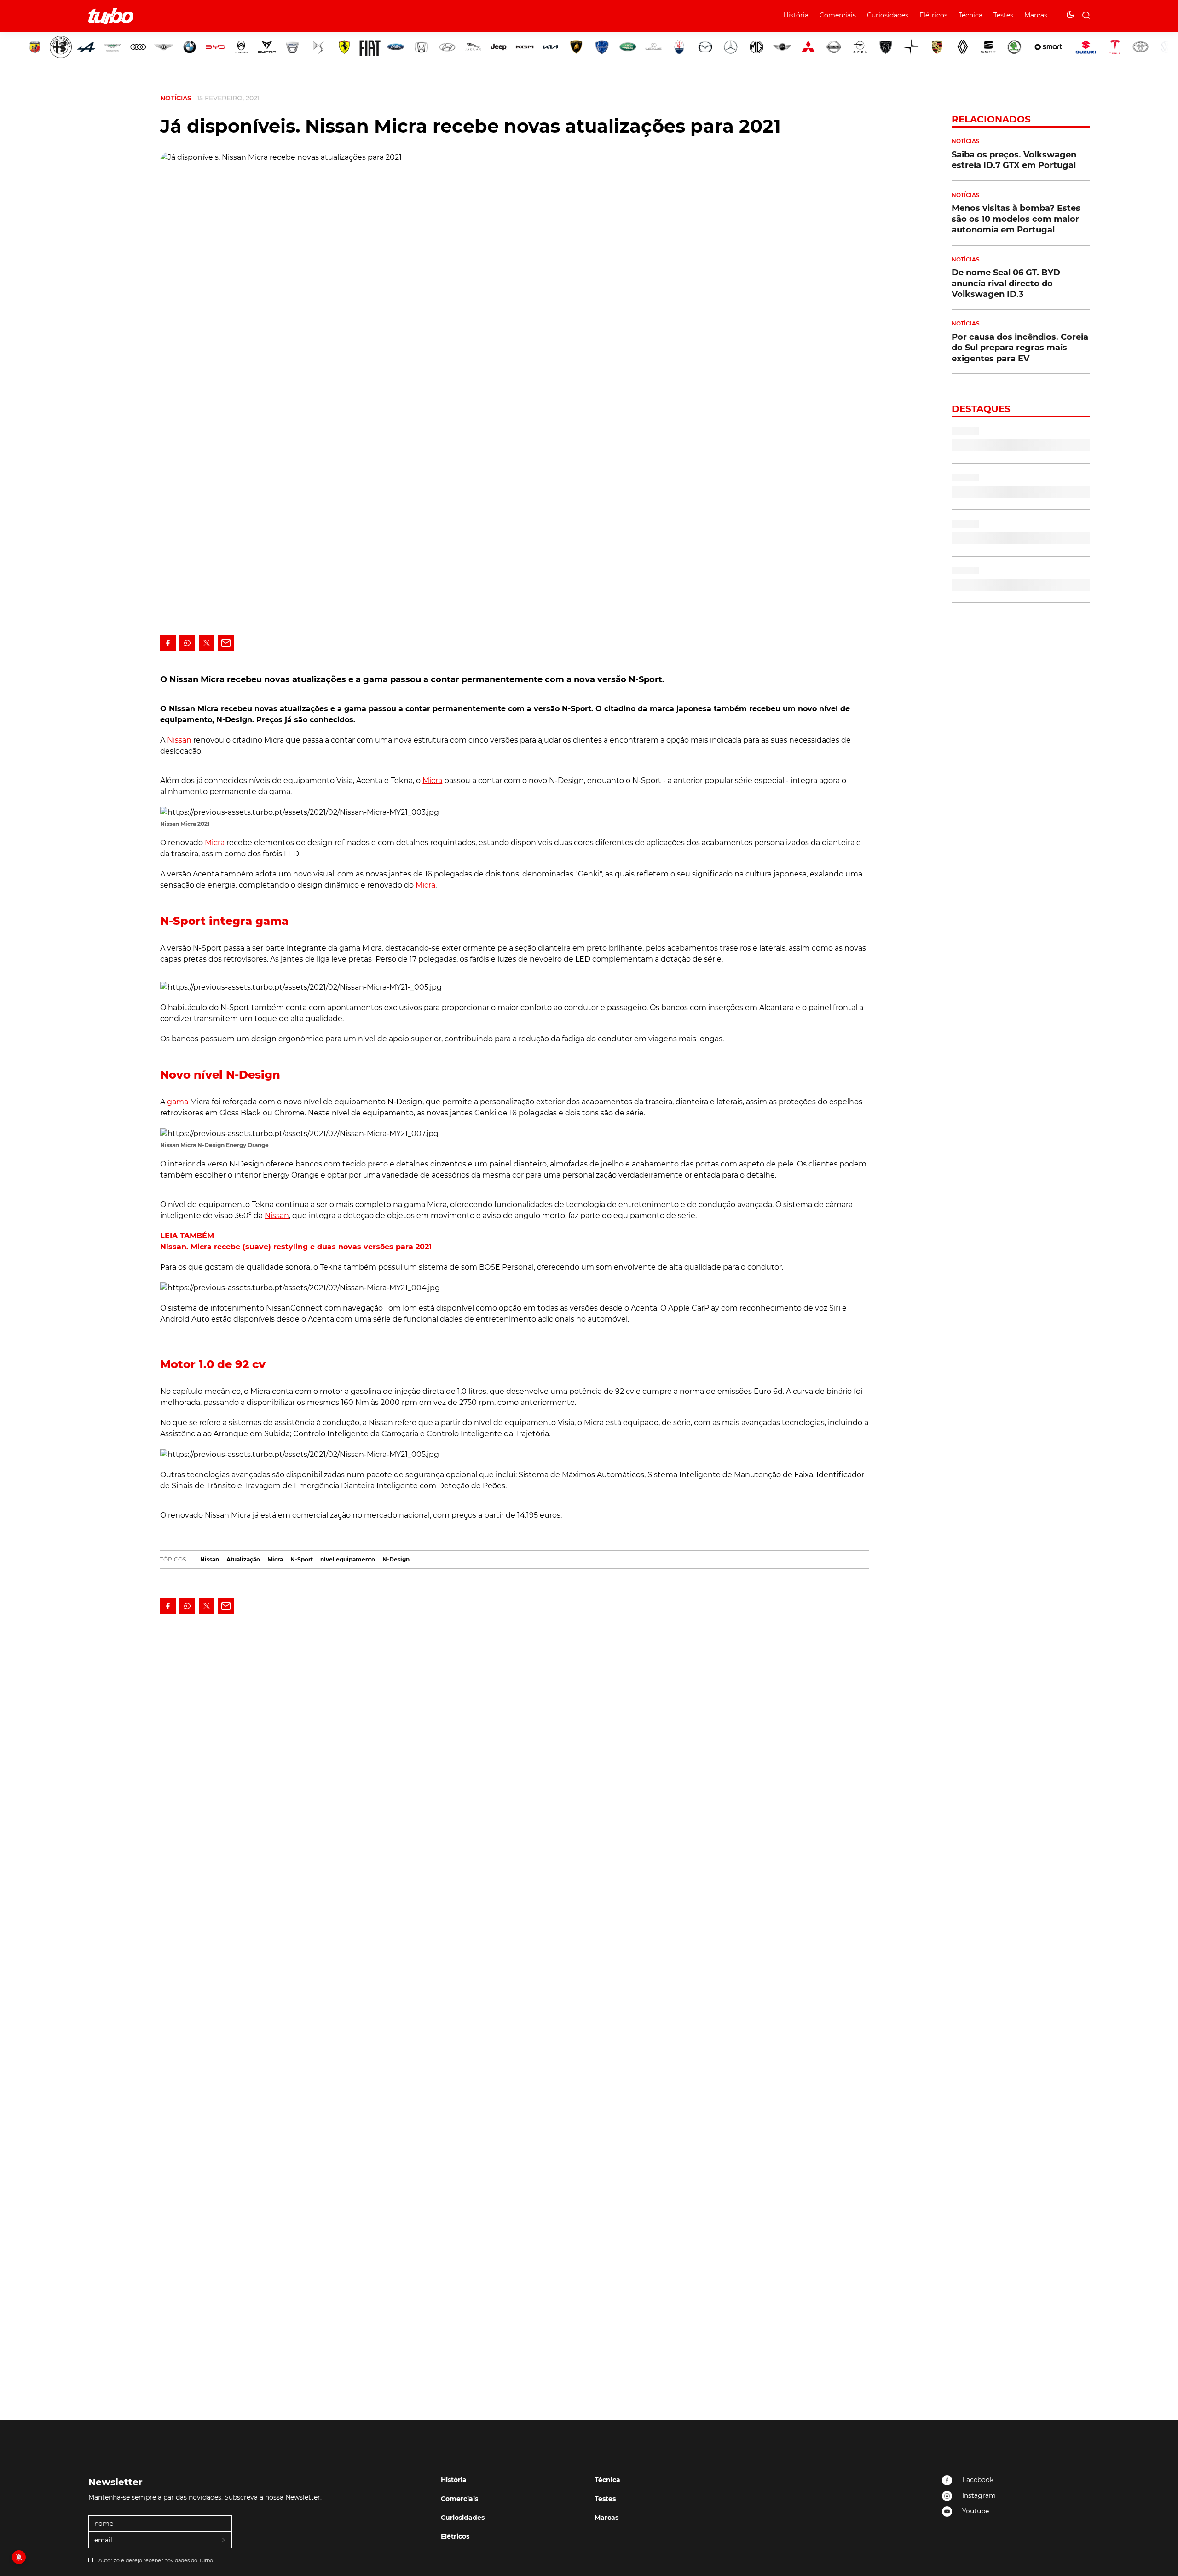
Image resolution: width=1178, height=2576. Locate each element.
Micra (432, 780)
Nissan (179, 740)
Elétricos (933, 15)
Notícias (176, 98)
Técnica (970, 15)
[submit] (224, 2541)
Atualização (243, 1559)
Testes (1003, 15)
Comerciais (838, 15)
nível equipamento (348, 1559)
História (796, 15)
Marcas (1036, 15)
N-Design (396, 1559)
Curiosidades (888, 15)
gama (178, 1102)
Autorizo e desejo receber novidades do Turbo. (156, 2560)
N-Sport (302, 1559)
